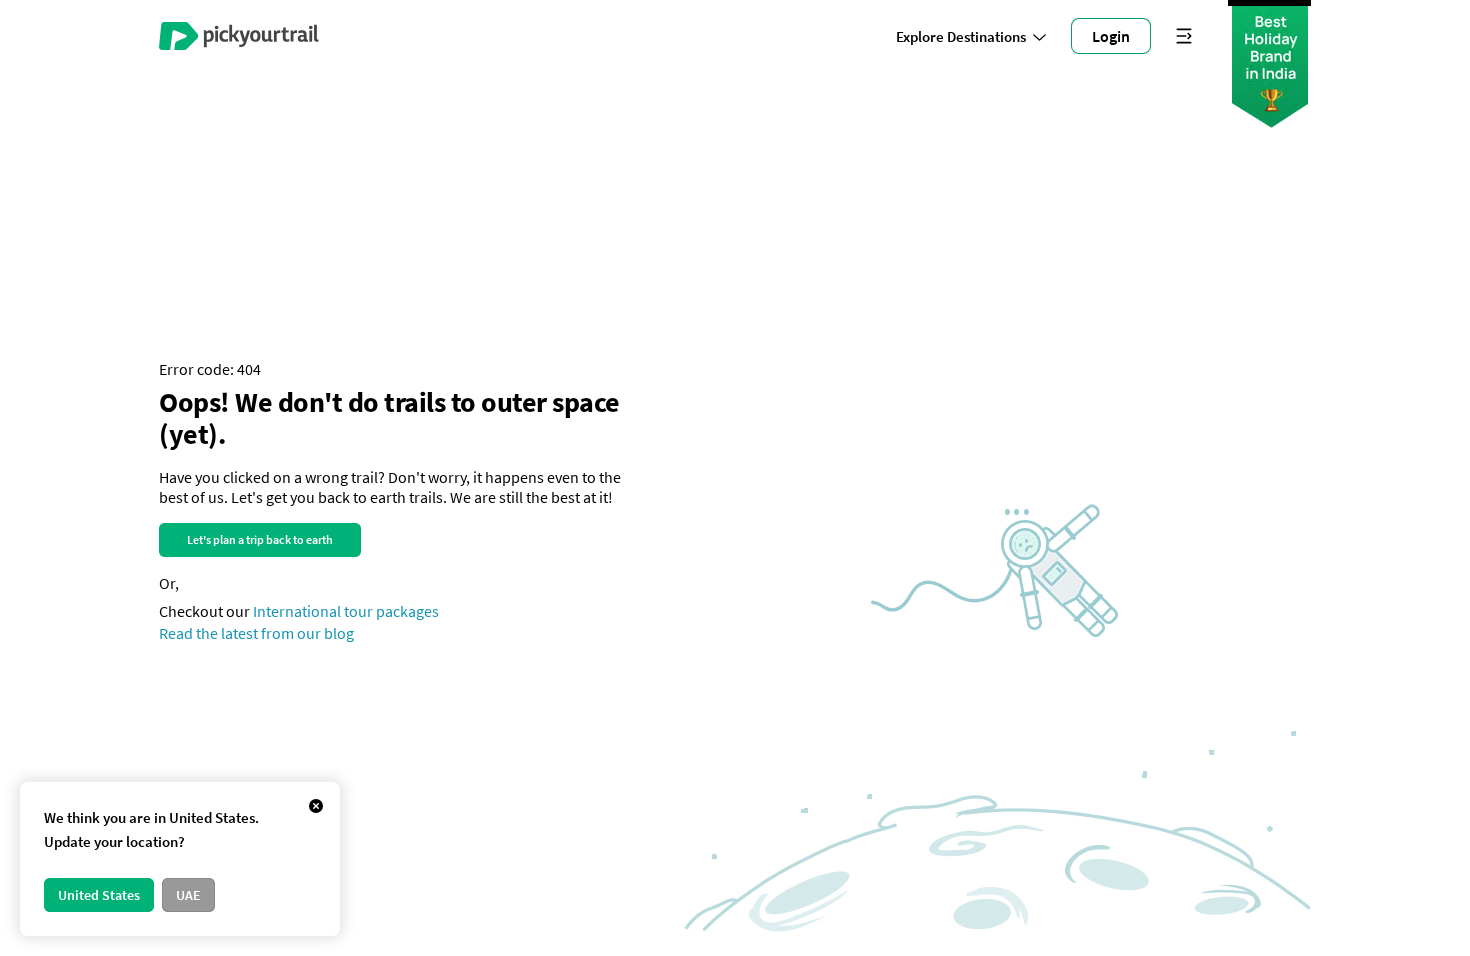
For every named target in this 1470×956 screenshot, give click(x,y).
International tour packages (346, 611)
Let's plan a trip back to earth (260, 539)
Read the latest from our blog (256, 633)
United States (99, 895)
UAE (188, 895)
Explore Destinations (961, 36)
